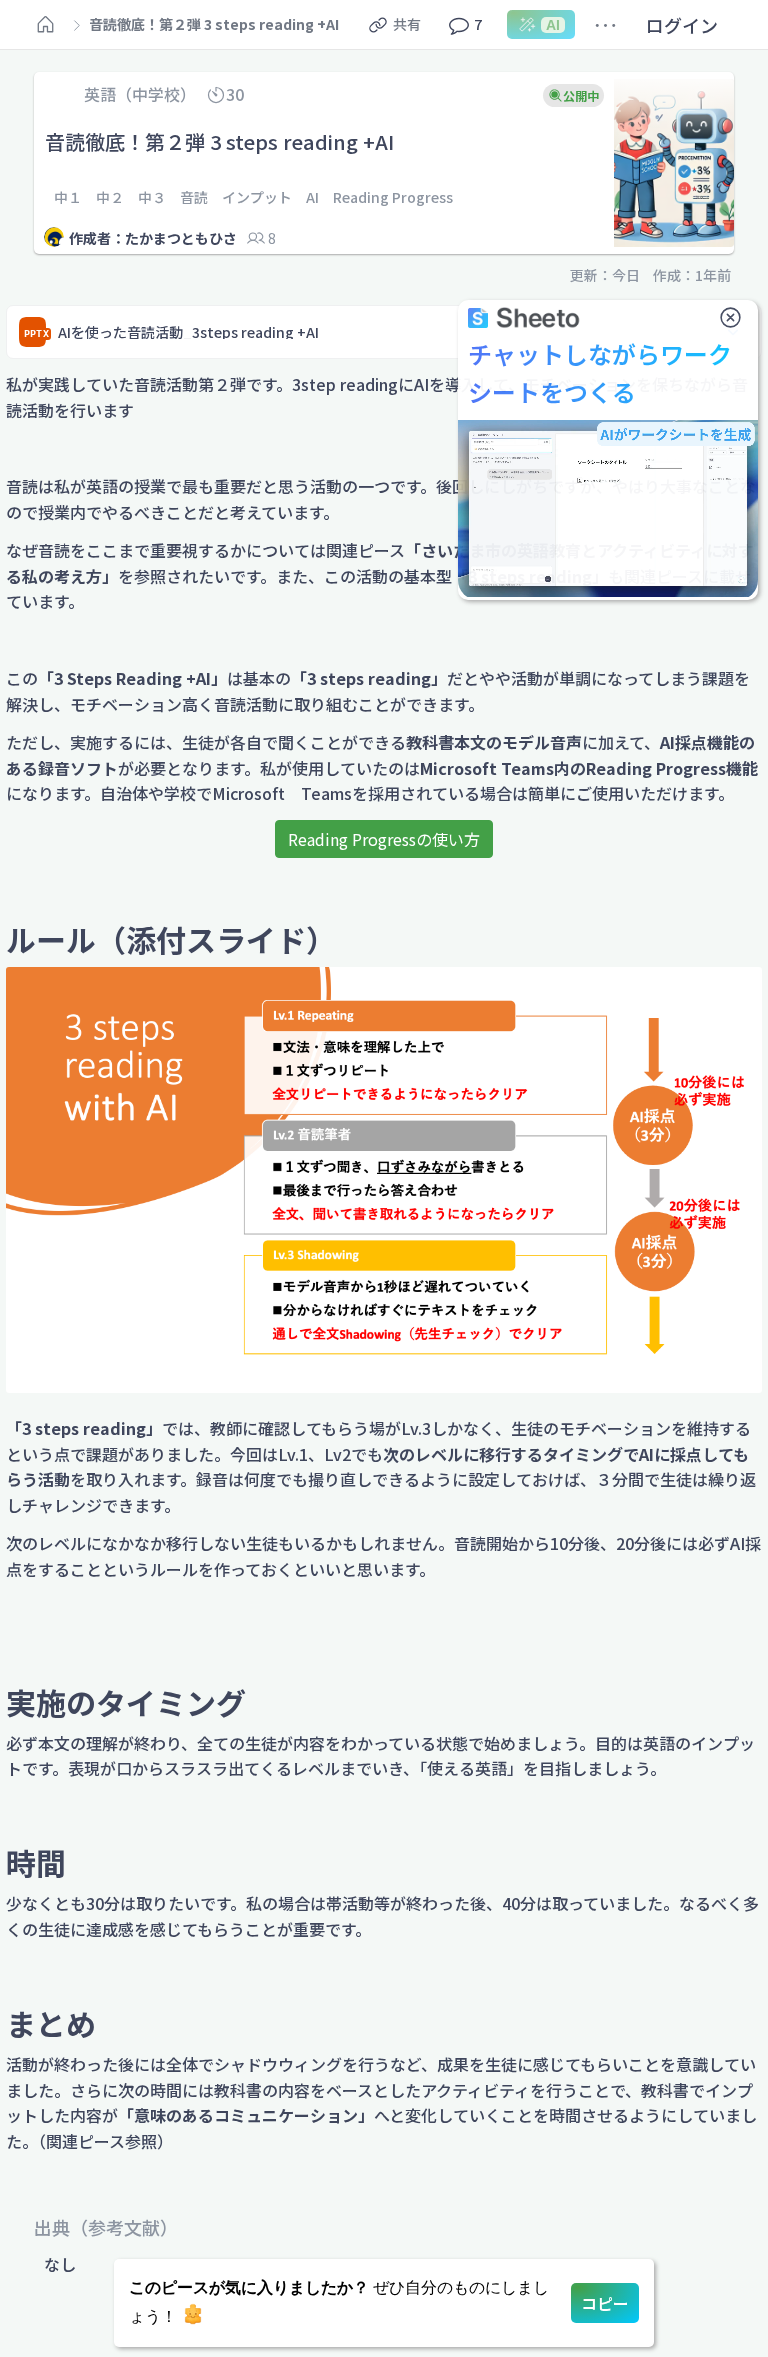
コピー (605, 2303)
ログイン (682, 25)
